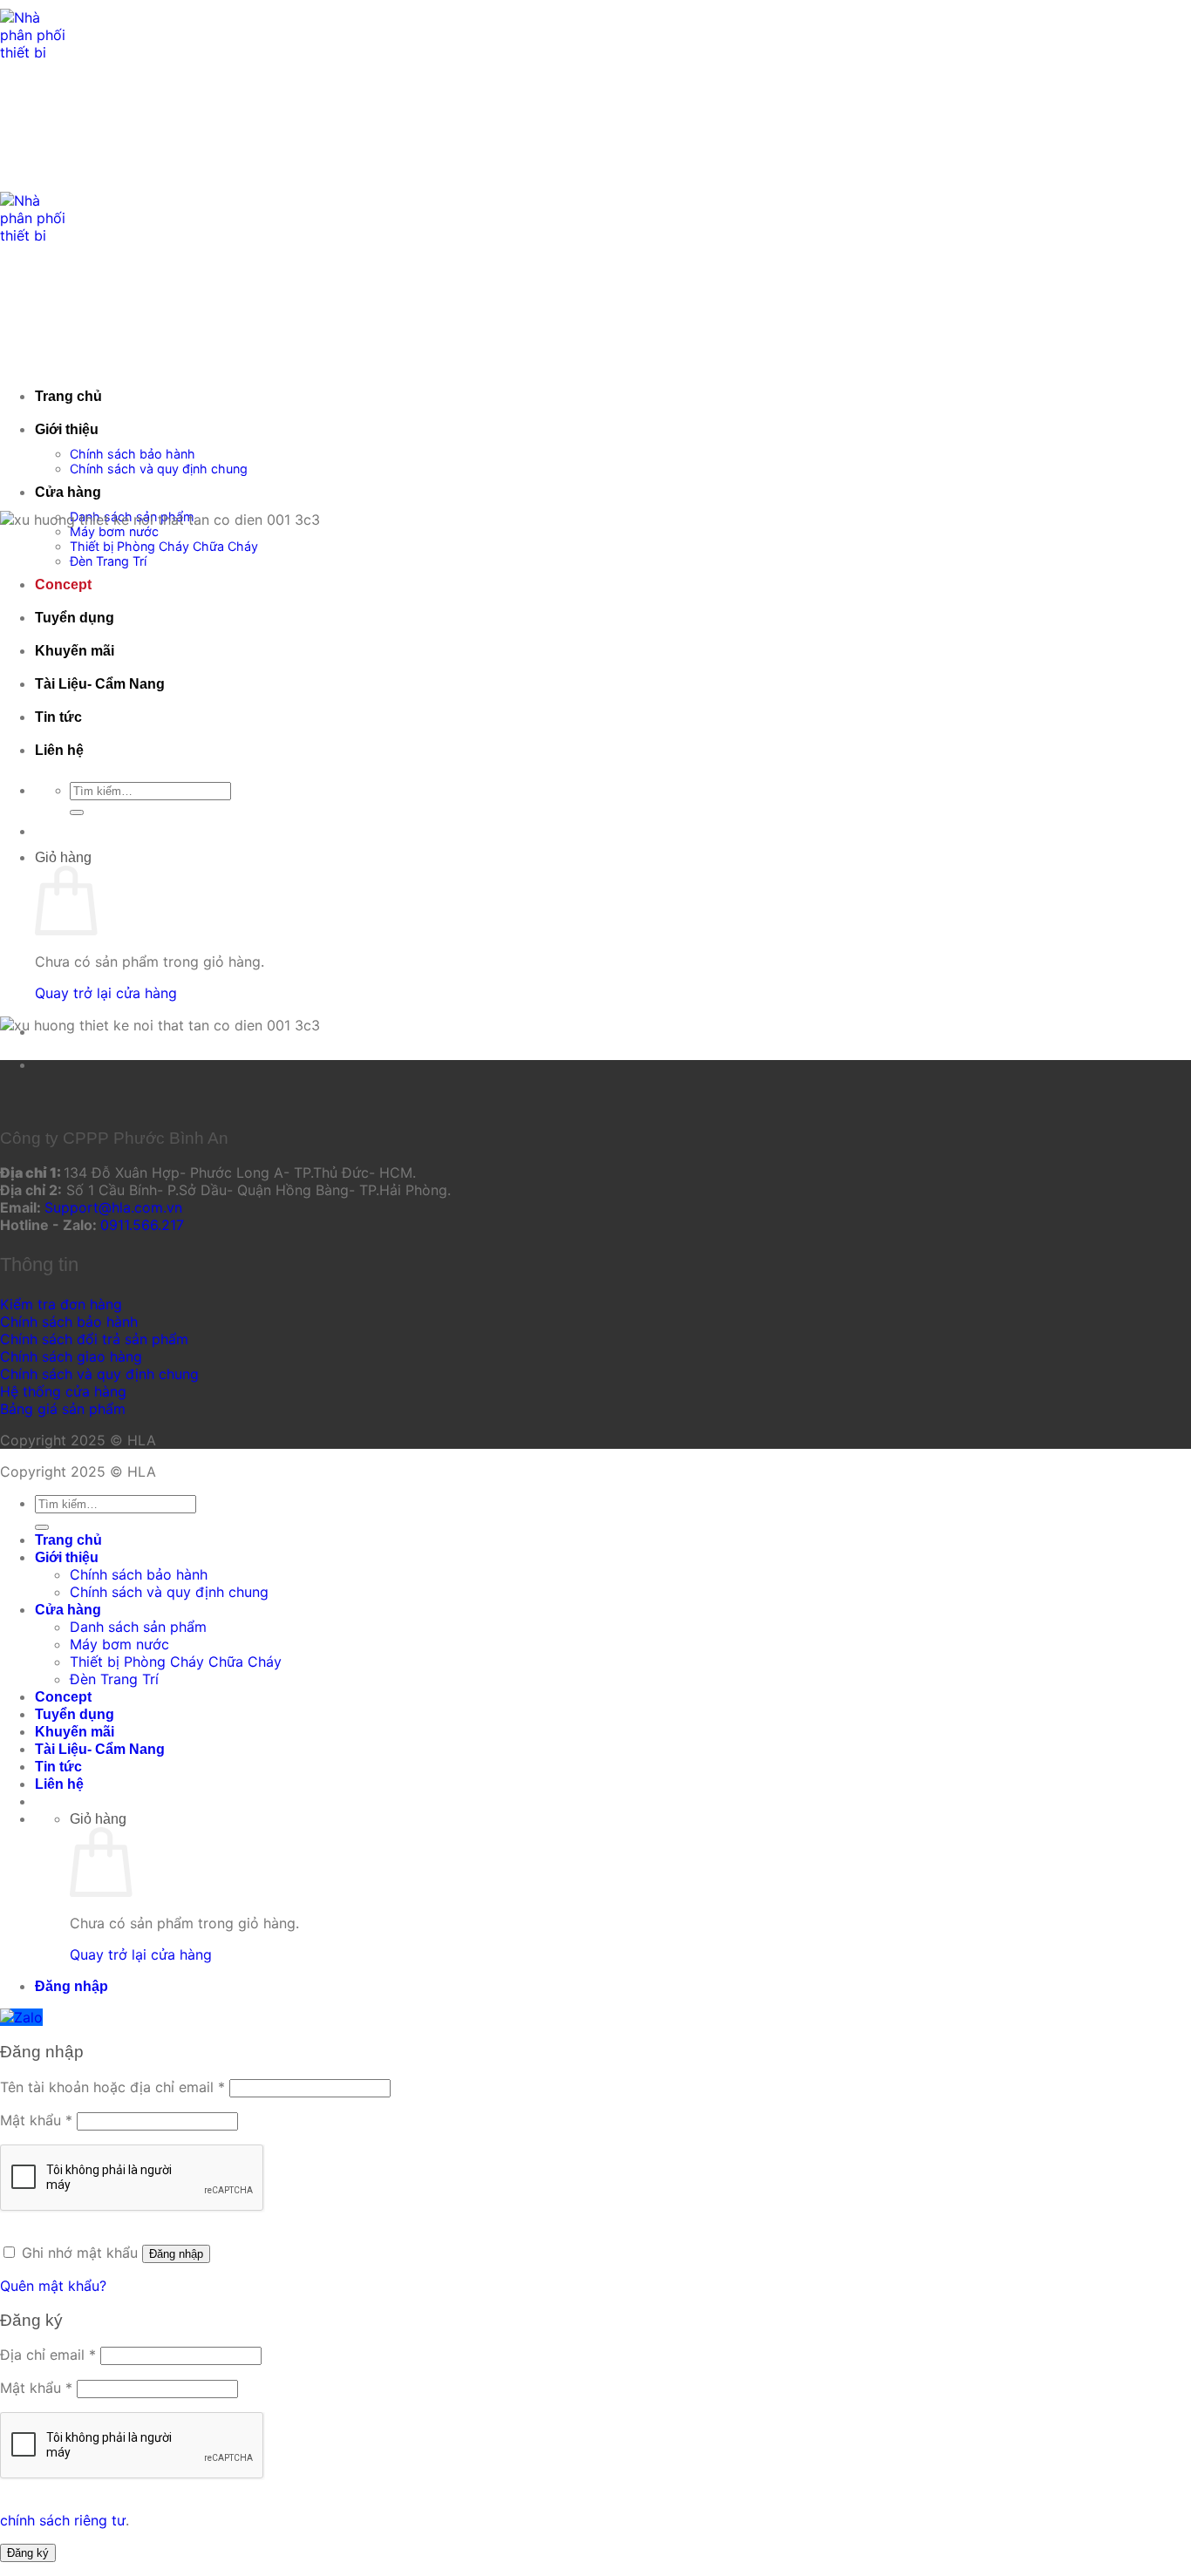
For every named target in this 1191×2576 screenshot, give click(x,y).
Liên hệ (59, 750)
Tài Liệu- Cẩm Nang (100, 684)
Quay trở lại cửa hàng (106, 993)
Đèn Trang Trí (108, 561)
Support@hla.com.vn (113, 1207)
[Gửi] (77, 812)
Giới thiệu (67, 429)
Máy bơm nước (114, 531)
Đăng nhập (176, 2254)
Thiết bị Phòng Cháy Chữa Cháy (164, 546)
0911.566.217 (142, 1225)
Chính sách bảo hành (133, 454)
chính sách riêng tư (63, 2520)
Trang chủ (68, 396)
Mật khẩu (36, 2120)
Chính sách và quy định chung (159, 469)
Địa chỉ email (48, 2355)
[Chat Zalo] (21, 2017)
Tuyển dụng (75, 618)
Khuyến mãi (75, 651)
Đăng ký (28, 2553)
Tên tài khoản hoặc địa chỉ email (112, 2087)
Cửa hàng (68, 492)
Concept (63, 585)
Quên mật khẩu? (53, 2286)
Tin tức (58, 717)
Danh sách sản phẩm (138, 1627)
